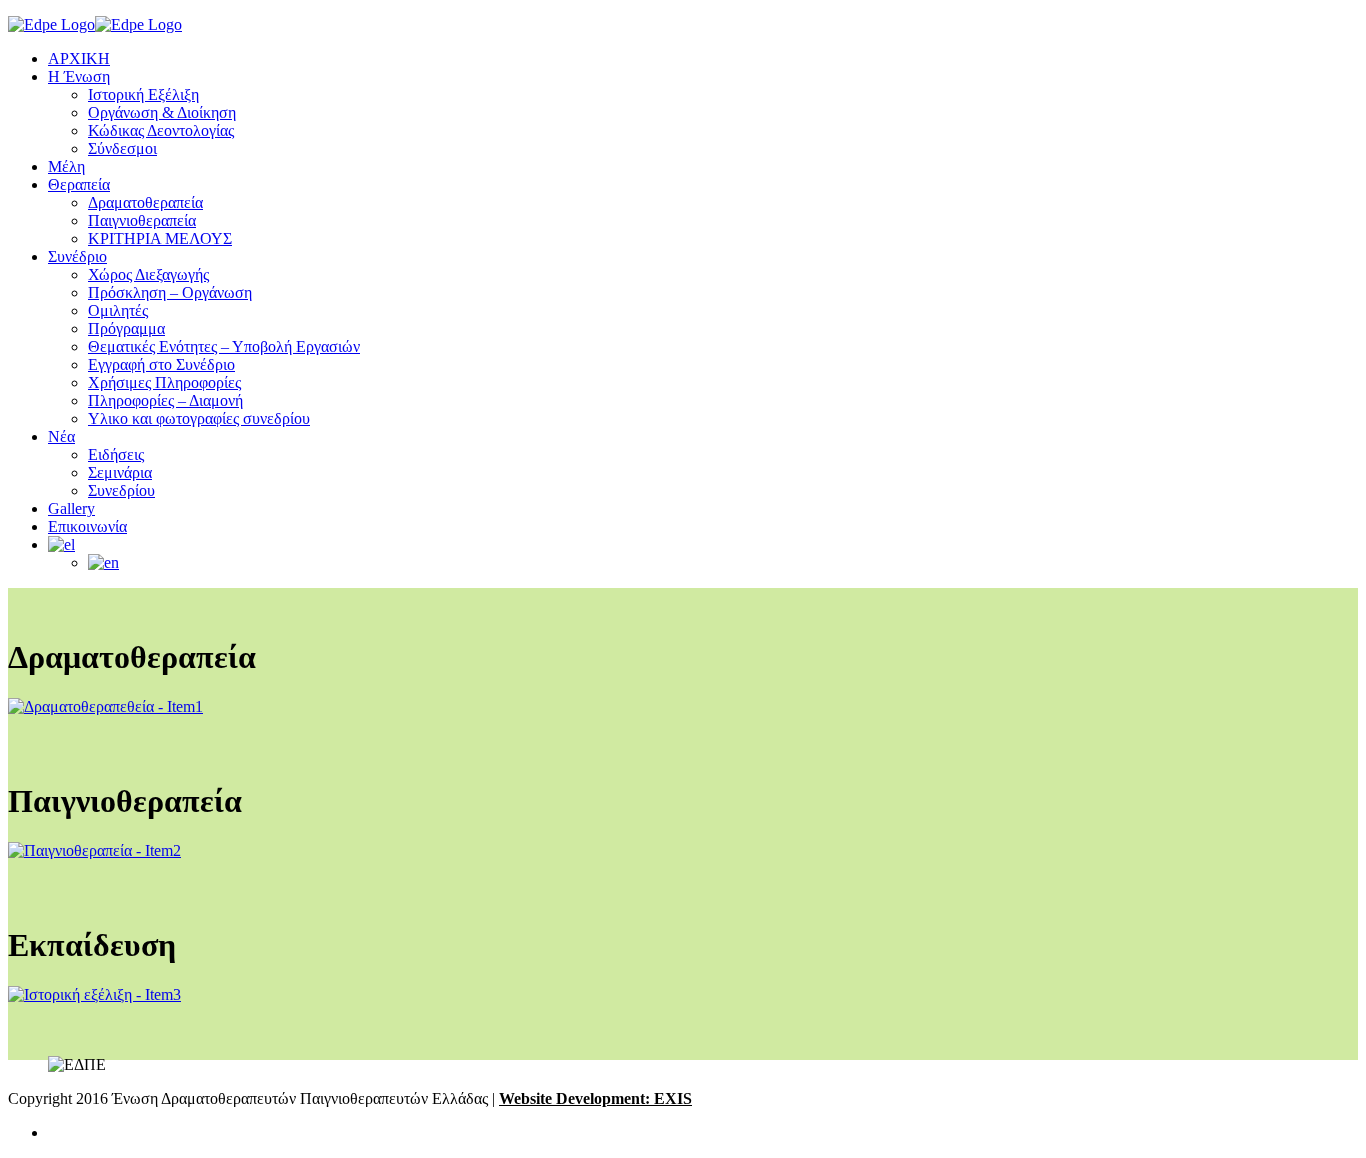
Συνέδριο (77, 256)
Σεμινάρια (120, 472)
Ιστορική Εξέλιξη (143, 94)
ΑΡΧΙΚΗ (79, 58)
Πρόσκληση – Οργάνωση (170, 292)
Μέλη (66, 166)
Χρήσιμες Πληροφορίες (164, 382)
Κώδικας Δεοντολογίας (161, 130)
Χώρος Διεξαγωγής (148, 274)
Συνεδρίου (121, 490)
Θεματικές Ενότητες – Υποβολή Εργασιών (224, 346)
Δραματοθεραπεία (145, 202)
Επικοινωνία (87, 526)
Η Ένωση (79, 76)
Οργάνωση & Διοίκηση (162, 112)
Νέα (61, 436)
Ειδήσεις (116, 454)
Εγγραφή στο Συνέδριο (161, 364)
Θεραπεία (79, 184)
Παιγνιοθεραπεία (142, 220)
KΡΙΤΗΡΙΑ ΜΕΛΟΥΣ (160, 238)
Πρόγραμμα (126, 328)
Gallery (71, 508)
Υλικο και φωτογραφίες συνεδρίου (199, 418)
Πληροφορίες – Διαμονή (165, 400)
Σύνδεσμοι (122, 148)
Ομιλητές (118, 310)
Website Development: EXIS (595, 1098)
